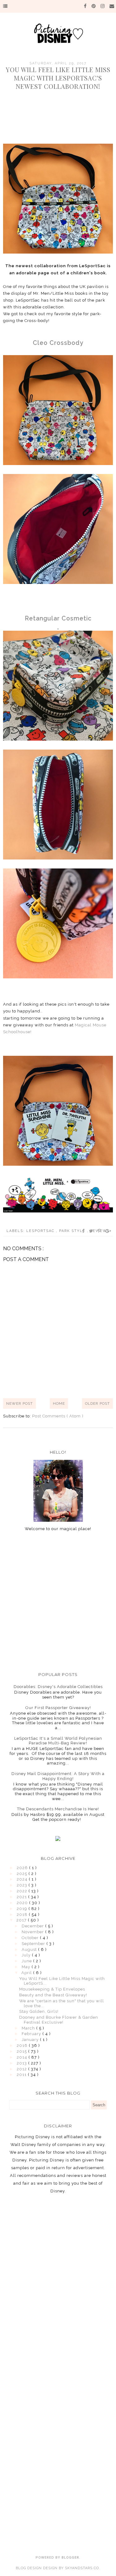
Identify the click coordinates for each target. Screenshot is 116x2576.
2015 (22, 2051)
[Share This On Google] (109, 1231)
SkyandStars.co (82, 2568)
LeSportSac (41, 1231)
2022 (23, 1891)
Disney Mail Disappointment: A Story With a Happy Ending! (58, 1776)
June (27, 1961)
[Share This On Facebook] (84, 1231)
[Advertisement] (58, 1601)
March (29, 2028)
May (27, 1967)
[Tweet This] (91, 1231)
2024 (23, 1879)
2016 (23, 2045)
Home (59, 1403)
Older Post (97, 1403)
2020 (23, 1903)
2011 (22, 2075)
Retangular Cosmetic (58, 618)
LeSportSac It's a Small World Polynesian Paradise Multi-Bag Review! (58, 1741)
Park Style (73, 1231)
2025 (23, 1874)
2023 (23, 1885)
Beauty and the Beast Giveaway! (53, 1995)
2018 (23, 1915)
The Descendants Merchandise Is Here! (58, 1809)
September (34, 1944)
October (31, 1938)
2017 (22, 1920)
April (27, 1973)
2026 (23, 1868)
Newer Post (19, 1403)
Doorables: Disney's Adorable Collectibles (58, 1687)
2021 (22, 1897)
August (30, 1949)
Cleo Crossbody (58, 343)
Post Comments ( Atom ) (58, 1416)
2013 (22, 2063)
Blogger (70, 2558)
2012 (22, 2069)
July (27, 1955)
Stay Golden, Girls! (39, 2011)
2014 (23, 2057)
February (32, 2034)
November (33, 1932)
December (33, 1926)
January (31, 2040)
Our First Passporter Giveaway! (58, 1708)
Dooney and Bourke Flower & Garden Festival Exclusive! (59, 2020)
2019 (23, 1909)
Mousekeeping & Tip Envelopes (52, 1989)
